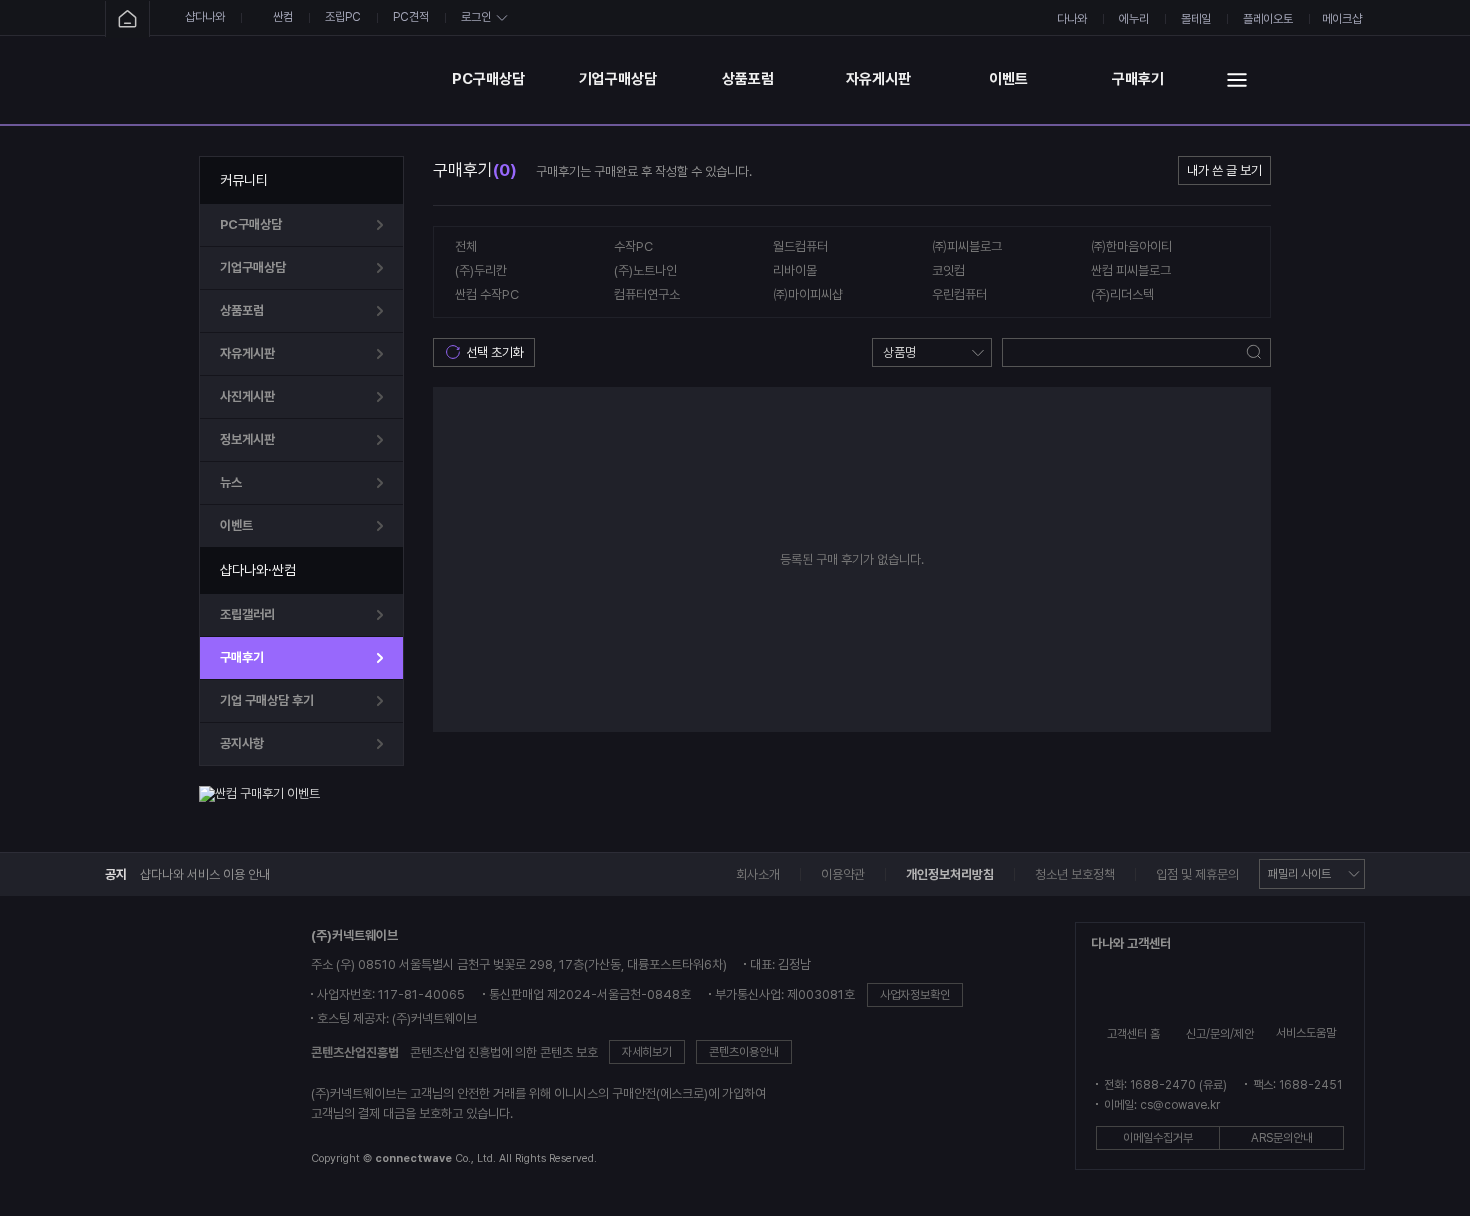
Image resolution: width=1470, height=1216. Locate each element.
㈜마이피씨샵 (808, 294)
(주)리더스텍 (1122, 294)
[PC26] (314, 79)
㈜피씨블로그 (967, 246)
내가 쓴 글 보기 (1224, 170)
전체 (466, 246)
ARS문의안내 (1282, 1138)
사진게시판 (247, 396)
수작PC (633, 246)
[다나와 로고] (176, 1049)
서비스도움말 (1306, 1033)
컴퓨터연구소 (647, 294)
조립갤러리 (247, 614)
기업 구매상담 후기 (267, 700)
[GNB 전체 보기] (1237, 79)
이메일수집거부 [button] (1158, 1138)
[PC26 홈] (127, 19)
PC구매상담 (488, 79)
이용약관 (843, 874)
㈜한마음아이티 (1131, 246)
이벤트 (1008, 79)
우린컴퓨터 (959, 294)
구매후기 (1138, 79)
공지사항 (242, 743)
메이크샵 (1342, 19)
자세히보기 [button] (647, 1052)
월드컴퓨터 (800, 246)
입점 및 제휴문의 (1197, 874)
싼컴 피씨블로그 (1131, 270)
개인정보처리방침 (950, 874)
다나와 (1072, 19)
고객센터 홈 (1133, 1034)
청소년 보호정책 (1075, 874)
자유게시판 (878, 79)
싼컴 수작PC (487, 294)
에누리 (1134, 19)
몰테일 (1196, 19)
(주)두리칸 (481, 270)
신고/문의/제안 (1220, 1034)
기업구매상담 (618, 79)
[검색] (1255, 352)
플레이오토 (1268, 19)
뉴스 (231, 482)
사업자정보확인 (915, 995)
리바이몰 (795, 270)
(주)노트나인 (645, 270)
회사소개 (758, 874)
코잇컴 (948, 270)
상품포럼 (748, 79)
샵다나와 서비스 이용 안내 (205, 874)
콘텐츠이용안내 (744, 1052)
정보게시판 (247, 439)
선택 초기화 (495, 352)
